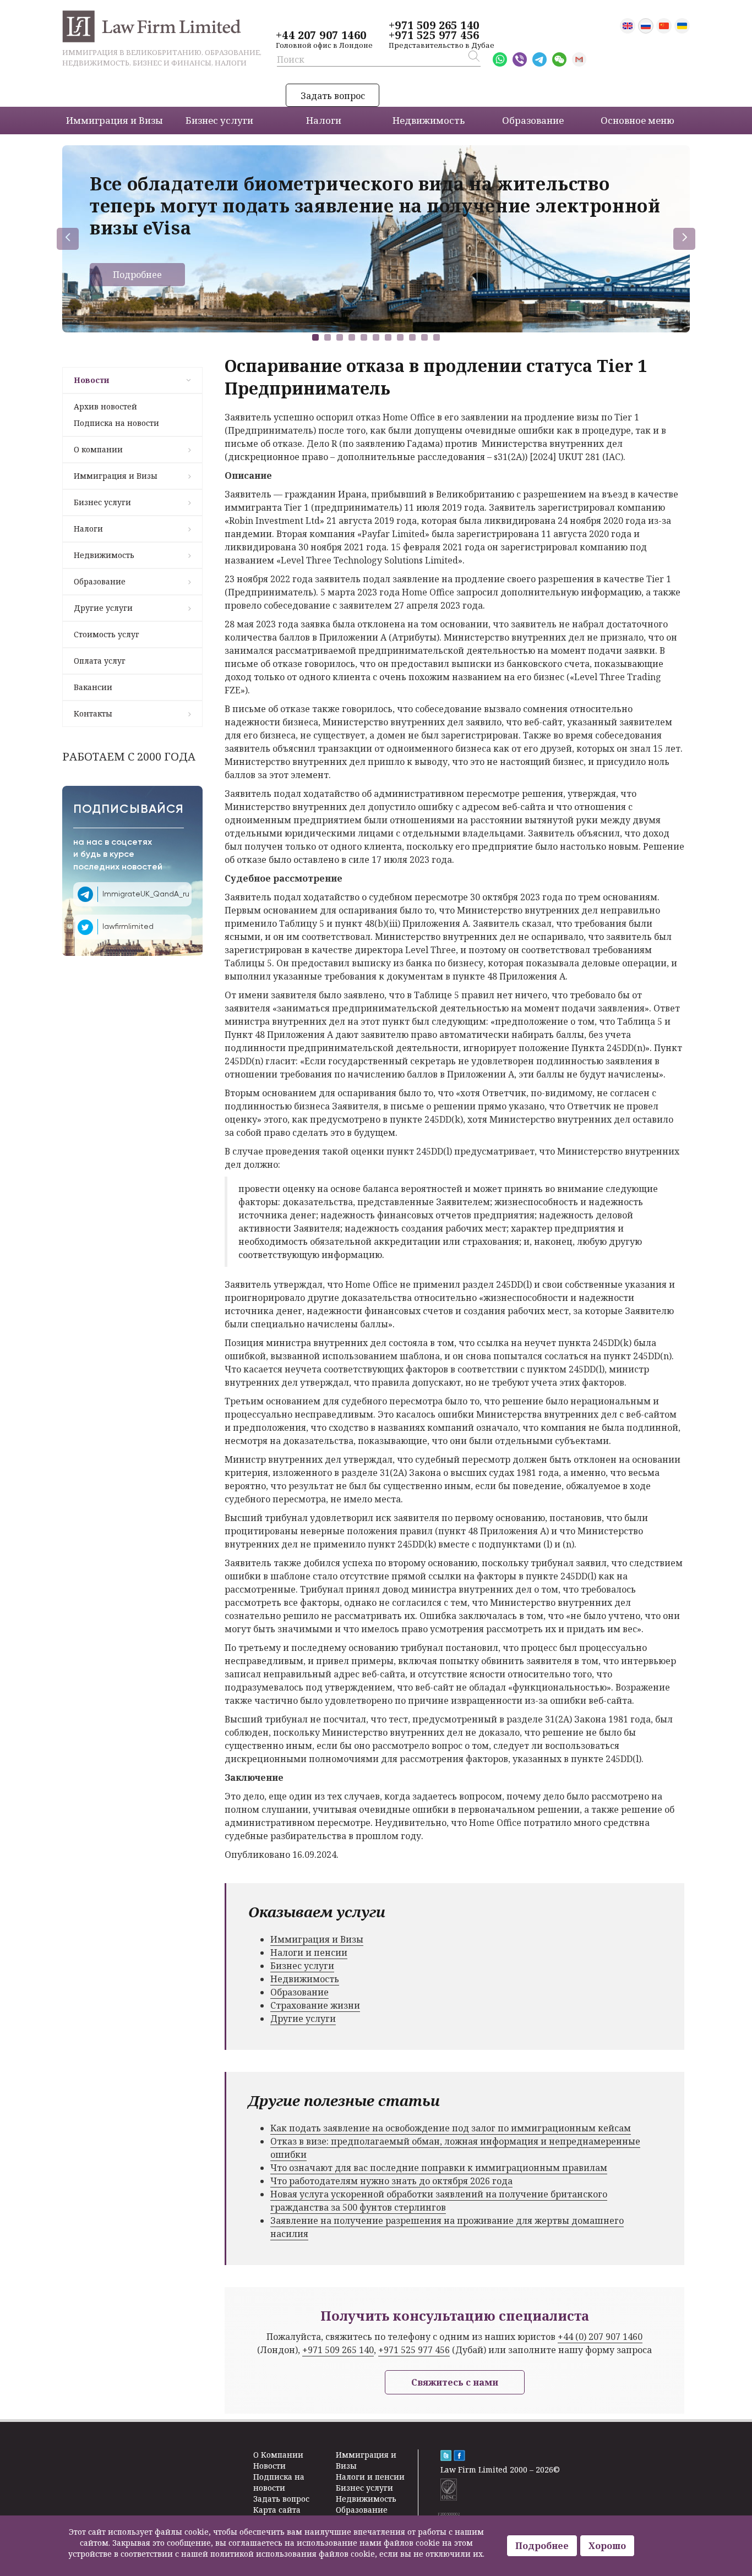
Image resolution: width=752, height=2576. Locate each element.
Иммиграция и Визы (116, 476)
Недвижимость (104, 555)
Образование (100, 581)
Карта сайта (277, 2510)
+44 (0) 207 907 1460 (600, 2337)
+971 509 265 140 (434, 25)
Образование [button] (533, 120)
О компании (98, 449)
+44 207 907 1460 (321, 35)
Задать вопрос (333, 96)
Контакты (93, 713)
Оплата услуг (100, 661)
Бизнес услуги (102, 502)
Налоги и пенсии (309, 1952)
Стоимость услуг (107, 634)
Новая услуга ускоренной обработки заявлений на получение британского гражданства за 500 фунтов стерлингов (439, 2201)
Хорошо (607, 2546)
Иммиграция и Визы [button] (115, 120)
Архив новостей (105, 406)
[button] (315, 337)
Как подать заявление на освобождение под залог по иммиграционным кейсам (451, 2128)
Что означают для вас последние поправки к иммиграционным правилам (439, 2168)
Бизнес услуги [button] (219, 120)
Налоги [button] (324, 120)
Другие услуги (103, 608)
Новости (91, 380)
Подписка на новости (116, 423)
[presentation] (68, 239)
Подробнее (137, 275)
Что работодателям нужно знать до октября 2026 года (391, 2181)
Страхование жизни (315, 2005)
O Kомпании (278, 2455)
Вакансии (93, 687)
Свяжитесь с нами (455, 2382)
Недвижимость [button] (429, 120)
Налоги (88, 529)
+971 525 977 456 (434, 35)
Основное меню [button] (637, 120)
